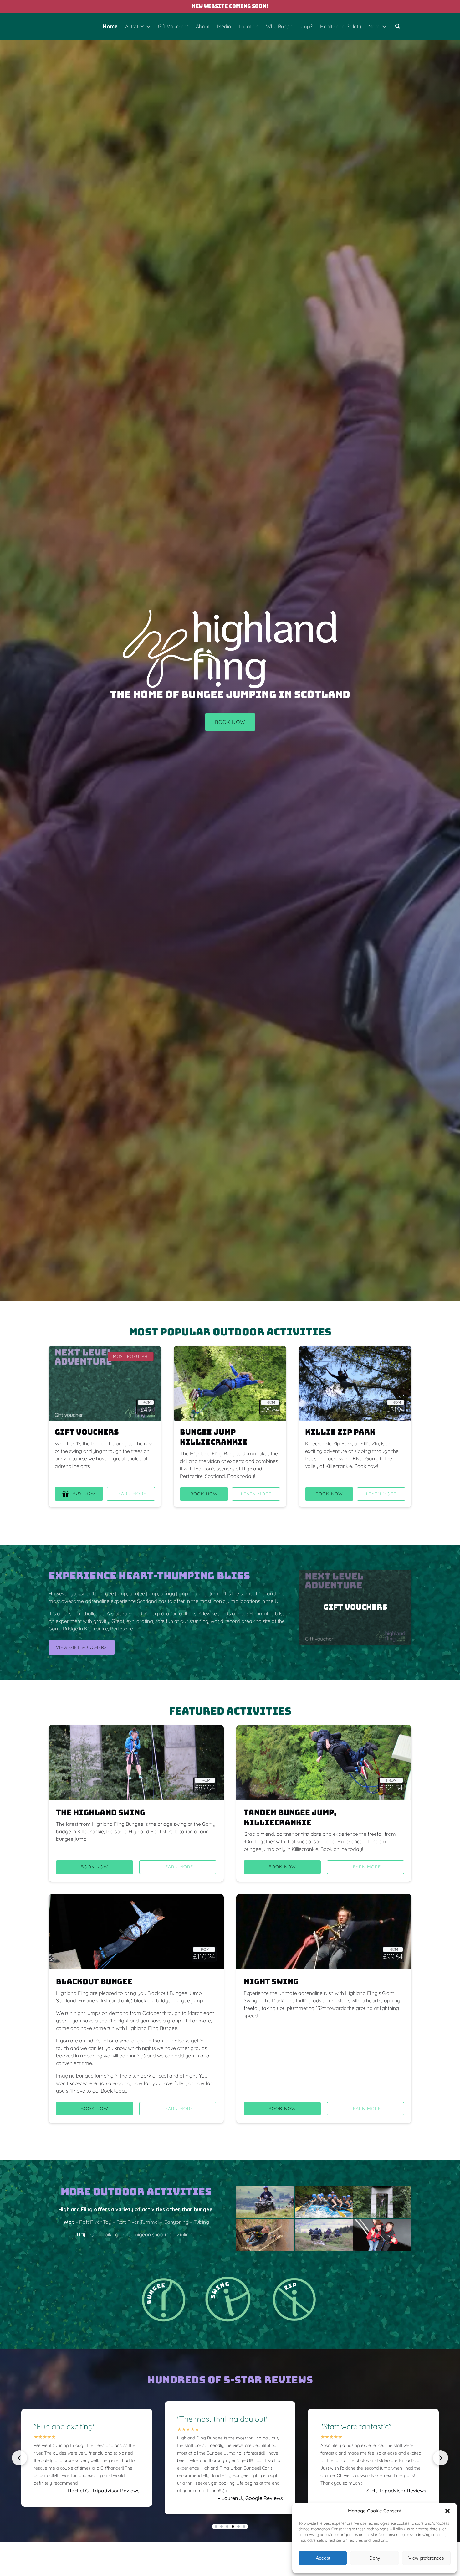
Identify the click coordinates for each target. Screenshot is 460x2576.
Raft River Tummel (138, 2222)
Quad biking (104, 2234)
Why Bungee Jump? (289, 26)
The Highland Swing (101, 1812)
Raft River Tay (95, 2222)
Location (249, 26)
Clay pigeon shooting (148, 2234)
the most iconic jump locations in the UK (236, 1601)
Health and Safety (341, 26)
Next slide (441, 2458)
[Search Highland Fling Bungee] (398, 26)
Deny (375, 2558)
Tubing (201, 2222)
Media (224, 26)
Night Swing (271, 1982)
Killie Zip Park (340, 1432)
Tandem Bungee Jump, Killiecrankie (290, 1817)
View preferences (426, 2558)
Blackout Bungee (94, 1982)
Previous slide (19, 2458)
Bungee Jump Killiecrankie (214, 1437)
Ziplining (186, 2234)
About (203, 26)
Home (110, 26)
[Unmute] (234, 1290)
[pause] (226, 1290)
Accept (323, 2558)
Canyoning (176, 2222)
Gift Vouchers (173, 26)
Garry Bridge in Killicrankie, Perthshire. (91, 1629)
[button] (447, 2511)
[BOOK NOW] (230, 705)
